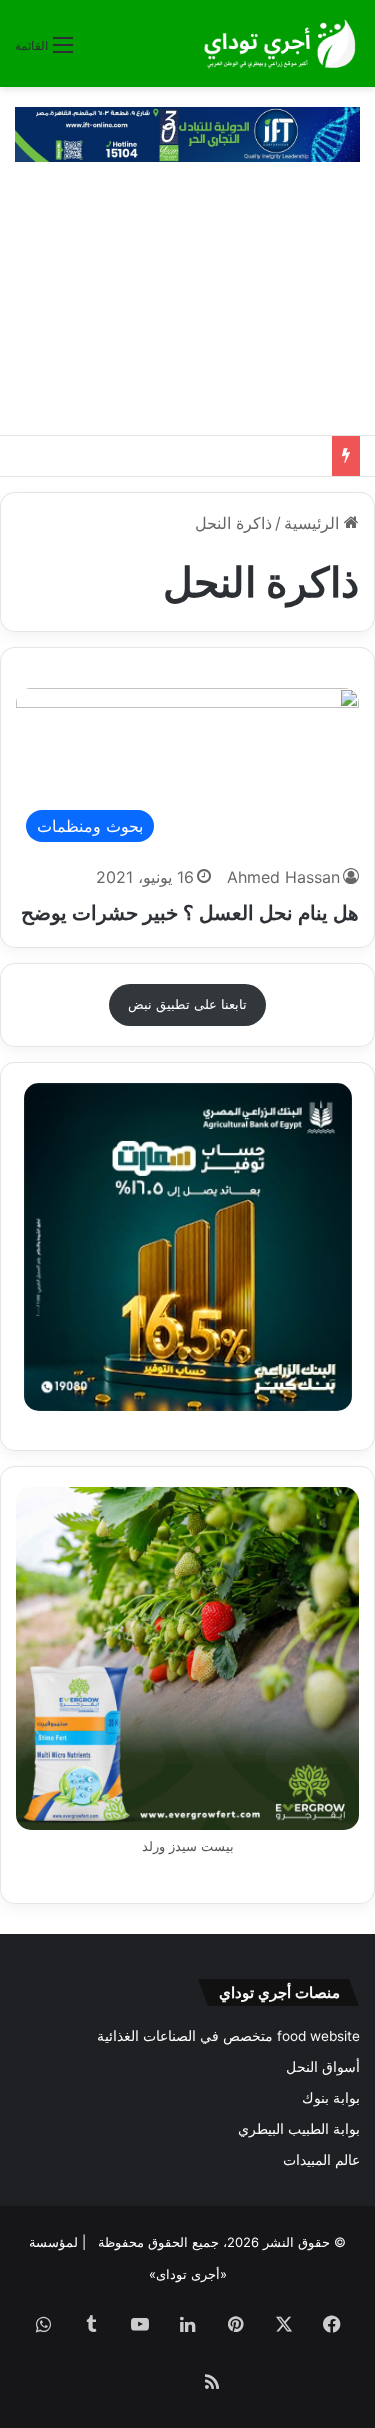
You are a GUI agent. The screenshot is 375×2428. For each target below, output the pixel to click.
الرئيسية (314, 523)
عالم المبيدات (321, 2160)
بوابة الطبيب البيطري (299, 2129)
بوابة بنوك (331, 2098)
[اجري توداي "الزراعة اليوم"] (280, 43)
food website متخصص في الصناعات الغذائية (228, 2036)
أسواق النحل (323, 2067)
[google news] (164, 2384)
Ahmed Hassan (283, 877)
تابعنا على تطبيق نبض (187, 1004)
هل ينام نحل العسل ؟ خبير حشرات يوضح (190, 913)
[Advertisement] (187, 308)
